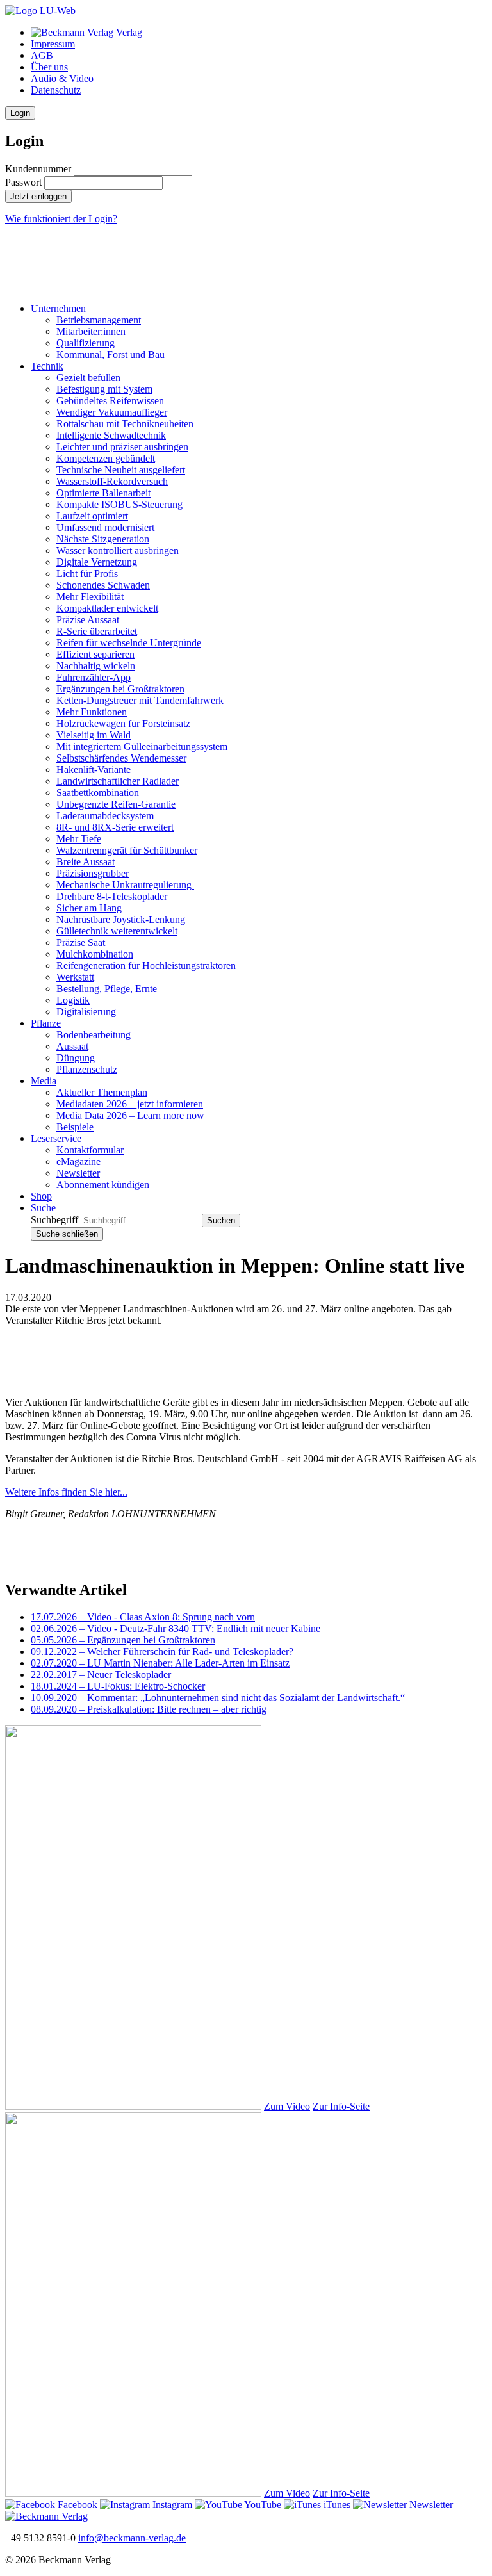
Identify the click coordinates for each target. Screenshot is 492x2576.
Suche (43, 1208)
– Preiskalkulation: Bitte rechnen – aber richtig (149, 1709)
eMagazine (78, 1162)
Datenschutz (56, 90)
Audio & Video (62, 78)
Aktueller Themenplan (102, 1092)
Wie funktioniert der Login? (61, 219)
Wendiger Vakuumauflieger (112, 412)
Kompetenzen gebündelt (106, 458)
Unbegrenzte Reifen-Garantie (116, 804)
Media (44, 1081)
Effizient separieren (95, 654)
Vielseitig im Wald (94, 735)
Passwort (23, 182)
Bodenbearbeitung (94, 1035)
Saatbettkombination (98, 793)
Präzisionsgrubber (93, 873)
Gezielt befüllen (88, 378)
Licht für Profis (87, 574)
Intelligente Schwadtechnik (111, 435)
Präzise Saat (81, 942)
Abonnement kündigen (103, 1185)
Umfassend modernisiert (105, 527)
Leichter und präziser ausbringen (122, 447)
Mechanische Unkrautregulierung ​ (125, 885)
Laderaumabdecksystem (105, 816)
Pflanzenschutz (87, 1069)
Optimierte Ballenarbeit (103, 493)
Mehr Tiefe (79, 839)
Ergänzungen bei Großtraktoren (120, 689)
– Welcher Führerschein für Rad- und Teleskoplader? (162, 1651)
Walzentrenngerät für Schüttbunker (127, 850)
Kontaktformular (90, 1150)
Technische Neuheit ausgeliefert (121, 470)
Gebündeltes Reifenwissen (110, 401)
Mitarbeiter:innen (91, 331)
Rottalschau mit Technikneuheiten (125, 424)
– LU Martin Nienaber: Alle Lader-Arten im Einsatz (160, 1663)
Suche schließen (67, 1234)
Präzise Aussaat (88, 620)
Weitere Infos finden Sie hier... (66, 1492)
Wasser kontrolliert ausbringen (118, 550)
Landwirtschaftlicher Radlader (118, 781)
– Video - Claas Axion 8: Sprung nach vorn (143, 1617)
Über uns (49, 67)
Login (20, 113)
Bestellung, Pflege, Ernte (107, 989)
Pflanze (46, 1023)
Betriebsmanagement (99, 320)
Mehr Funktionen (92, 712)
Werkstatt (75, 977)
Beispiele (75, 1127)
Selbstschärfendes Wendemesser (121, 758)
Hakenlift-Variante (94, 770)
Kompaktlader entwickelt (107, 608)
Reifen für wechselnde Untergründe (129, 643)
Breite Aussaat (86, 862)
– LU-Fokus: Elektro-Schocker (118, 1686)
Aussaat (72, 1046)
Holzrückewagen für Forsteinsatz (123, 723)
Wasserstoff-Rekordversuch (112, 481)
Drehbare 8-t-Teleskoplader (112, 896)
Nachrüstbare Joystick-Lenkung (121, 919)
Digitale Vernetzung (97, 562)
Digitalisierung (86, 1012)
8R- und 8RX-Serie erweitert (115, 827)
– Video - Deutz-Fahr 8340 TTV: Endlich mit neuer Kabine (176, 1628)
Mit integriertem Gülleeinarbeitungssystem (142, 746)
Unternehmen (58, 308)
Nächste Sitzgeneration (103, 539)
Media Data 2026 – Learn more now (130, 1115)
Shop (41, 1196)
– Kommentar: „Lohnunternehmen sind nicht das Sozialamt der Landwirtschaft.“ (218, 1698)
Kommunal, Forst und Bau (111, 355)
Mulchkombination (95, 954)
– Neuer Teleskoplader (101, 1675)
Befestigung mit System (104, 389)
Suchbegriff (54, 1220)
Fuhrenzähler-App (94, 677)
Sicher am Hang (89, 908)
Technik (47, 366)
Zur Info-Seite (341, 2106)
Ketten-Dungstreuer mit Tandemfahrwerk (140, 700)
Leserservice (56, 1138)
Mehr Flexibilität (90, 597)
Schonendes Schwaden (103, 585)
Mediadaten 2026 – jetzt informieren (130, 1104)
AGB (42, 55)
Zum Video (287, 2106)
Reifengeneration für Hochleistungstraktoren (146, 966)
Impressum (53, 44)
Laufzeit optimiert (92, 516)
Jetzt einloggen (38, 196)
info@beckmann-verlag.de (132, 2538)
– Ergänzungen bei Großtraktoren (123, 1640)
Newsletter (78, 1173)
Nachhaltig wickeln (96, 666)
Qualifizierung (86, 343)
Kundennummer (38, 169)
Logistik (73, 1000)
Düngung (76, 1058)
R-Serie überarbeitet (97, 631)
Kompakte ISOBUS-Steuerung (119, 504)
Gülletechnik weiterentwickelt (117, 931)
